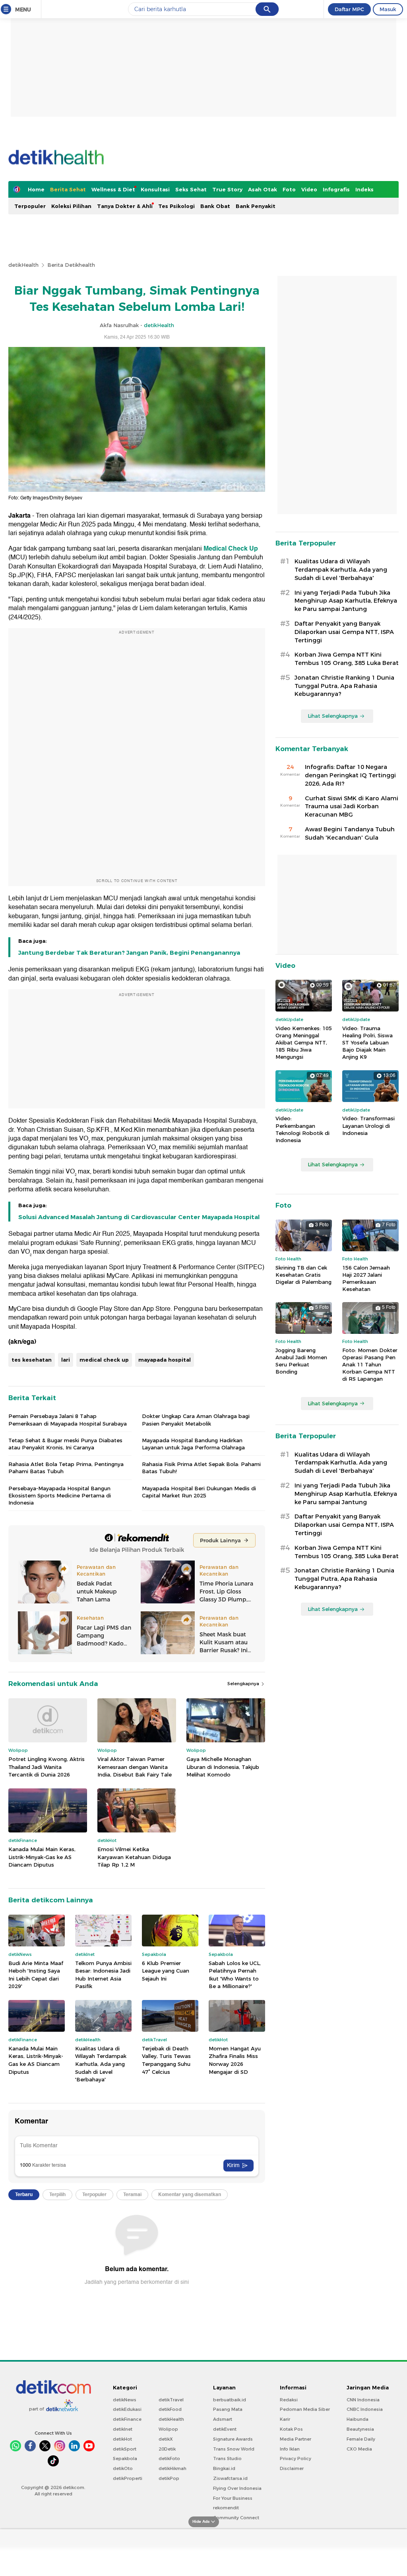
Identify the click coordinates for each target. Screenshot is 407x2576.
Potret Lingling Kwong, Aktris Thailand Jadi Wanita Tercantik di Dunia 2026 (47, 1767)
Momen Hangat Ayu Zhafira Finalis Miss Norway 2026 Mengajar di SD (235, 2060)
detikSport (125, 2449)
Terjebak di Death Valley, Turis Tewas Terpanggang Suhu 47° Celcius (166, 2060)
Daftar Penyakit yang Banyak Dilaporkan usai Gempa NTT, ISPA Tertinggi (344, 632)
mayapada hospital (165, 1360)
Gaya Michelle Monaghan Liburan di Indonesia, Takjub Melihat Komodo (223, 1767)
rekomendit (226, 2508)
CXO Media (359, 2449)
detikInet (123, 2429)
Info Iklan (290, 2449)
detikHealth (23, 265)
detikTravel (171, 2400)
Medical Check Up (231, 549)
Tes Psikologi (176, 206)
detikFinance (127, 2419)
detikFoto (169, 2458)
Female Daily (361, 2439)
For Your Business (233, 2498)
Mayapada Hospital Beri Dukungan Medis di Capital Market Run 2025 (199, 1492)
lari (66, 1360)
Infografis (336, 189)
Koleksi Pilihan (71, 206)
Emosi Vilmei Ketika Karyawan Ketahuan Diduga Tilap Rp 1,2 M (134, 1857)
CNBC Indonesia (365, 2409)
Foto (289, 189)
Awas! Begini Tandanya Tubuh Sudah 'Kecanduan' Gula (350, 833)
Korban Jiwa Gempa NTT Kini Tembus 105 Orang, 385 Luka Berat (347, 659)
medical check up (104, 1360)
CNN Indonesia (363, 2400)
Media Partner (296, 2439)
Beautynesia (360, 2429)
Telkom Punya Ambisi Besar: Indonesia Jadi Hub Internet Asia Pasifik (103, 1975)
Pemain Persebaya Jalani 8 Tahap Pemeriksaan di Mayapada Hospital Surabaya (68, 1420)
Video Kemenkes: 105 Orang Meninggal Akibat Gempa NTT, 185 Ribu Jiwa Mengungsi (304, 1043)
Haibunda (358, 2419)
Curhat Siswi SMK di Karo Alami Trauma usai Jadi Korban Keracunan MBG (352, 807)
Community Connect (236, 2518)
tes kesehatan (32, 1360)
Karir (285, 2419)
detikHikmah (172, 2468)
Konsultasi (155, 189)
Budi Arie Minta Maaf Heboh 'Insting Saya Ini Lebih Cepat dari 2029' (36, 1975)
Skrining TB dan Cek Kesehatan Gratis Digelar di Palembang (303, 1275)
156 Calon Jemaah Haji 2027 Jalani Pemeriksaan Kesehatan (366, 1278)
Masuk (388, 9)
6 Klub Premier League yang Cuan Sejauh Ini (166, 1971)
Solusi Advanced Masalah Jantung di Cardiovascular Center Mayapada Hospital (139, 1217)
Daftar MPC (349, 9)
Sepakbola (125, 2458)
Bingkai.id (224, 2468)
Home (36, 189)
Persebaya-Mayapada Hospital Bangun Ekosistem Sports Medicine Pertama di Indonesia (60, 1495)
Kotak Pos (291, 2429)
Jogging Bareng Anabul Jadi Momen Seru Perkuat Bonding (301, 1361)
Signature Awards (233, 2439)
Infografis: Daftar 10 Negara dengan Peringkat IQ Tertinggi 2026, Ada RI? (350, 775)
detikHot (122, 2439)
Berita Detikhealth (71, 265)
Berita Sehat (68, 189)
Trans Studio (227, 2458)
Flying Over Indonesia (237, 2488)
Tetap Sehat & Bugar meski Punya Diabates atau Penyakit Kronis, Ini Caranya (65, 1444)
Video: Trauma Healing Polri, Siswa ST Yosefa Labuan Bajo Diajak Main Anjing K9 (367, 1043)
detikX (166, 2439)
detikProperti (128, 2478)
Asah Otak (263, 189)
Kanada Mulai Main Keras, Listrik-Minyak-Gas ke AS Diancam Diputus (42, 1857)
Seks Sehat (191, 189)
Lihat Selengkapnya (333, 716)
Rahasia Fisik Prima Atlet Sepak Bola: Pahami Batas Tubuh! (201, 1468)
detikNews (125, 2400)
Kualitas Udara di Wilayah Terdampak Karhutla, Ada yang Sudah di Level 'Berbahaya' (101, 2064)
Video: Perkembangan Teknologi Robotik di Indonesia (302, 1129)
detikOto (123, 2468)
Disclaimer (292, 2468)
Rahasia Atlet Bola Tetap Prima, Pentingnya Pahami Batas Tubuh (66, 1468)
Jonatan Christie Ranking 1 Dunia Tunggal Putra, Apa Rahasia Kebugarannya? (344, 686)
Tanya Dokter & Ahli (125, 206)
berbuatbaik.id (230, 2400)
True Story (227, 189)
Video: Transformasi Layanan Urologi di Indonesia (368, 1125)
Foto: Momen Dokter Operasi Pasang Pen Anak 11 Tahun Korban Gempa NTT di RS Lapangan (370, 1365)
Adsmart (223, 2419)
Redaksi (289, 2400)
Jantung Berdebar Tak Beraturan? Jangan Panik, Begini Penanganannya (129, 953)
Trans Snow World (234, 2449)
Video (309, 189)
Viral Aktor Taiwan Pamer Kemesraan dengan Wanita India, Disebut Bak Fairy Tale (135, 1767)
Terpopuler (30, 206)
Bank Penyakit (256, 206)
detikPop (169, 2478)
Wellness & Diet (113, 189)
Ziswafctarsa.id (230, 2478)
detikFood (170, 2409)
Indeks (364, 189)
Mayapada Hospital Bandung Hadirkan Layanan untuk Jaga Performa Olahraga (193, 1444)
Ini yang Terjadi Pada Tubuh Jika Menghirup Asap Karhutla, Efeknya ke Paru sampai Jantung (346, 601)
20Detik (167, 2449)
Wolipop (168, 2429)
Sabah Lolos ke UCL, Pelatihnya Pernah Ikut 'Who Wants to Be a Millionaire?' (235, 1975)
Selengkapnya (244, 1684)
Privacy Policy (296, 2458)
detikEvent (225, 2429)
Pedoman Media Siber (305, 2409)
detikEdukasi (127, 2409)
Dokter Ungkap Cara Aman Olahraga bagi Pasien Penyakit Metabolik (196, 1420)
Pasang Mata (228, 2409)
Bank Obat (215, 206)
